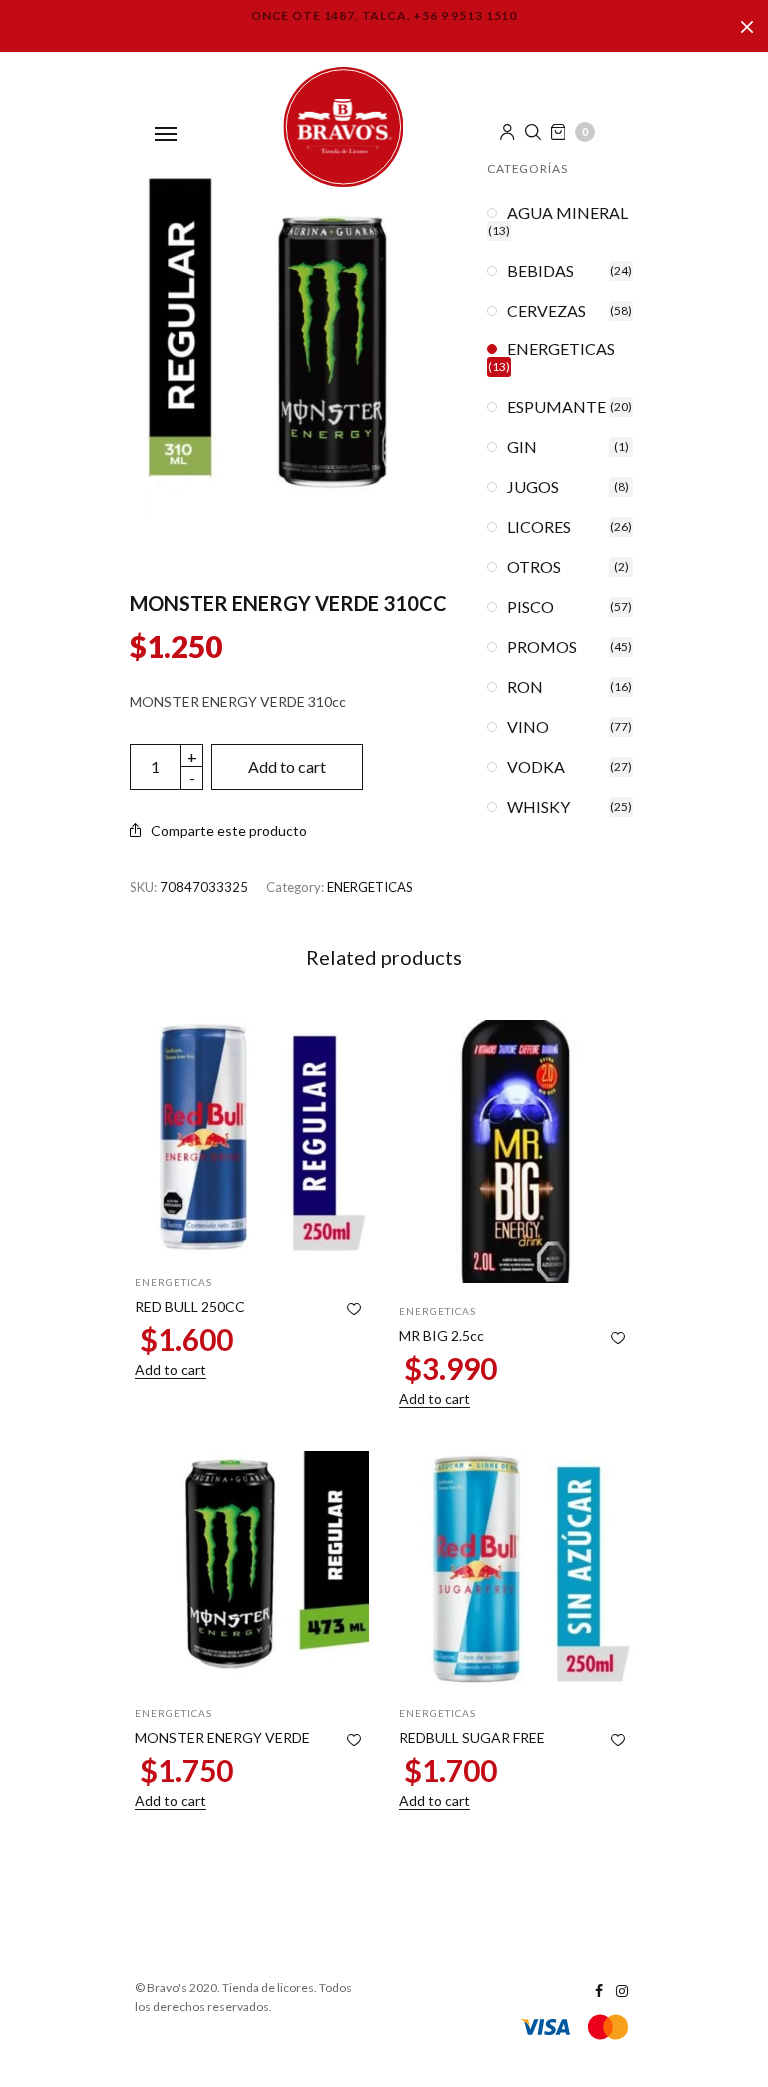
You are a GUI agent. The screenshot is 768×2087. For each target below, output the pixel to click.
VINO (528, 727)
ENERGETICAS (370, 887)
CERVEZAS (546, 311)
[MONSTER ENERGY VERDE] (252, 1568)
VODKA (536, 767)
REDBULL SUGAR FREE (472, 1737)
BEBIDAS (540, 271)
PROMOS (542, 647)
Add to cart (287, 766)
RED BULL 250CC (190, 1306)
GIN (522, 447)
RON (525, 687)
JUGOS (533, 487)
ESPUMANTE (556, 407)
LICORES (539, 527)
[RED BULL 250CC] (252, 1137)
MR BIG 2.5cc (441, 1335)
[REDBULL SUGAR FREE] (516, 1568)
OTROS (534, 567)
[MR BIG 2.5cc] (516, 1151)
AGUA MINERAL (567, 213)
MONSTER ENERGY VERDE (222, 1737)
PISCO (530, 607)
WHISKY (538, 807)
